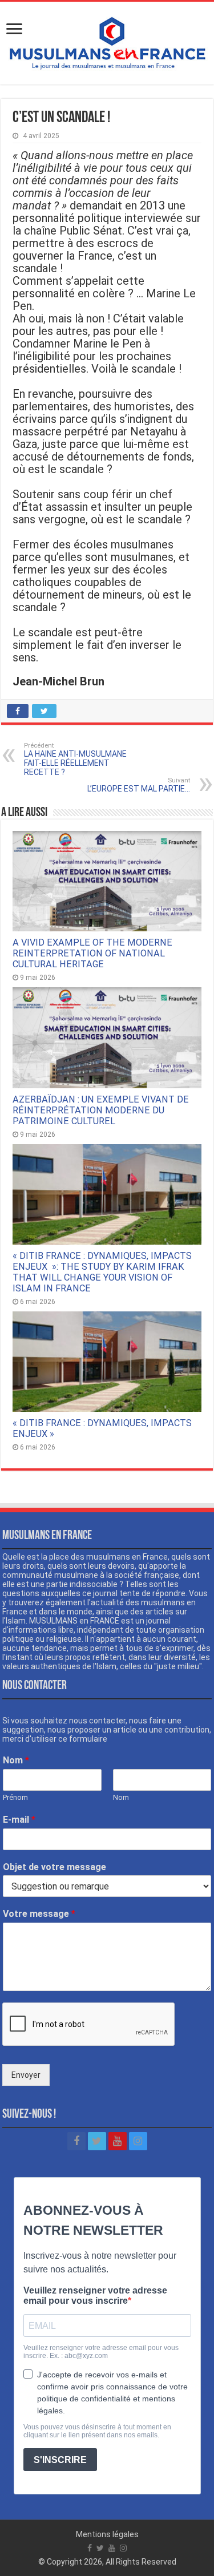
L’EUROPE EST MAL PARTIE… (139, 785)
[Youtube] (118, 2141)
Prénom (15, 1797)
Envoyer (26, 2075)
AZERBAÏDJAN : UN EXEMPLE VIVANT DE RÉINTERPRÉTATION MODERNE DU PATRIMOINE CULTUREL (101, 1110)
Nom (16, 1760)
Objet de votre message (54, 1867)
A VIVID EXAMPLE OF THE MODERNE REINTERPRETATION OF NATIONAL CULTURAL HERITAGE (92, 953)
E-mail (19, 1820)
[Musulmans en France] (107, 41)
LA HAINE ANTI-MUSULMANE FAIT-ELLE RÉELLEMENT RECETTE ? (75, 759)
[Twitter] (97, 2141)
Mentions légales (107, 2534)
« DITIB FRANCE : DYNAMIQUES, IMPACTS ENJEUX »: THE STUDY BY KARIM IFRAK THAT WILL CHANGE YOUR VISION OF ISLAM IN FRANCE (102, 1272)
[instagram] (138, 2141)
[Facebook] (76, 2141)
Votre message (39, 1914)
